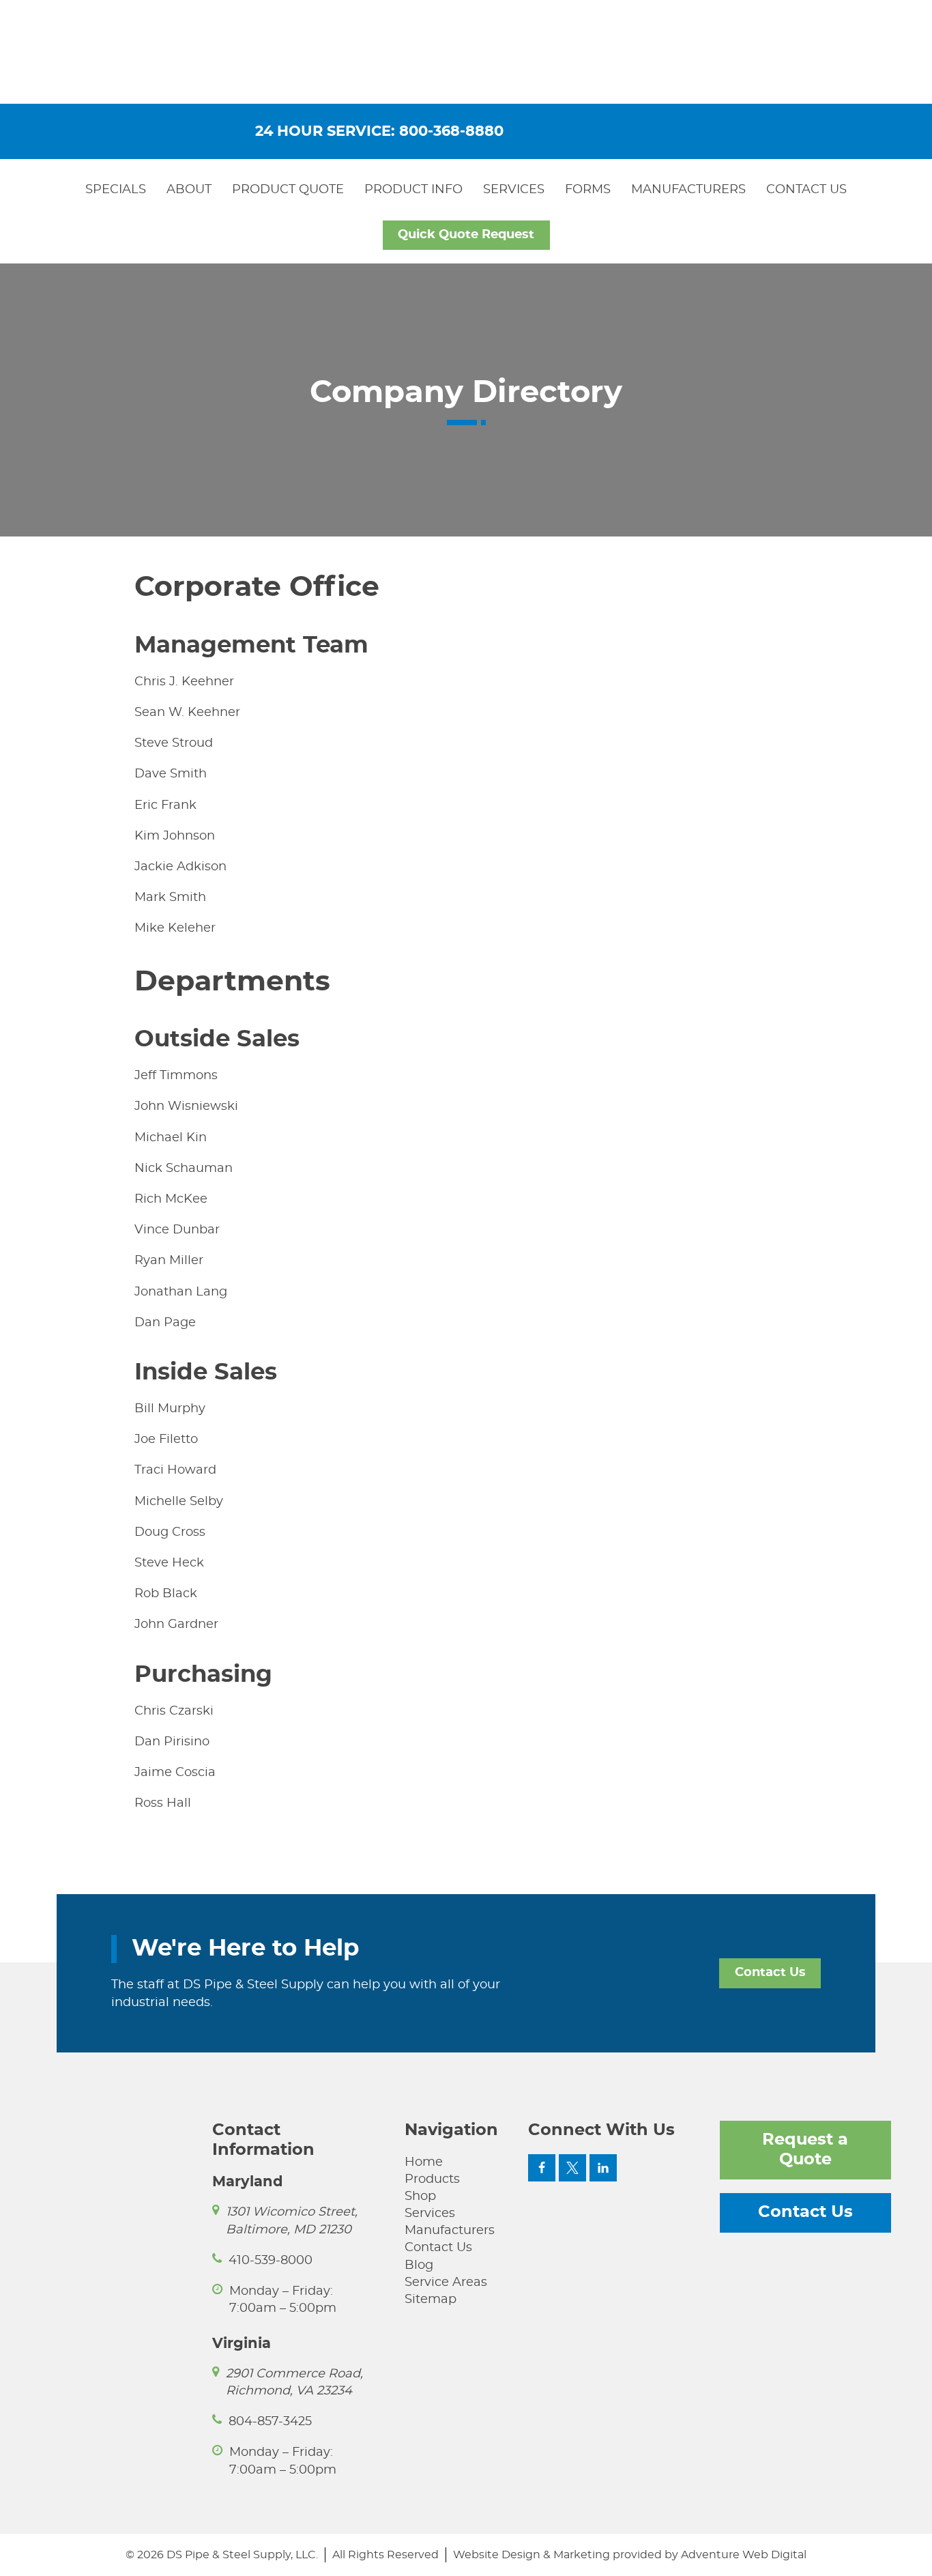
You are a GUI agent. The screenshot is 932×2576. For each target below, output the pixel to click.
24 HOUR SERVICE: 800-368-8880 (379, 131)
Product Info (413, 190)
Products (432, 2179)
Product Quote (288, 190)
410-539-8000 (271, 2261)
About (189, 190)
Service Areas (446, 2282)
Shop (420, 2196)
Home (424, 2162)
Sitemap (431, 2300)
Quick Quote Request (466, 235)
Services (514, 190)
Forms (588, 190)
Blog (419, 2265)
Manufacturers (688, 190)
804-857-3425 (270, 2422)
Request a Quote (805, 2150)
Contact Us (806, 190)
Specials (116, 190)
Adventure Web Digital (744, 2555)
